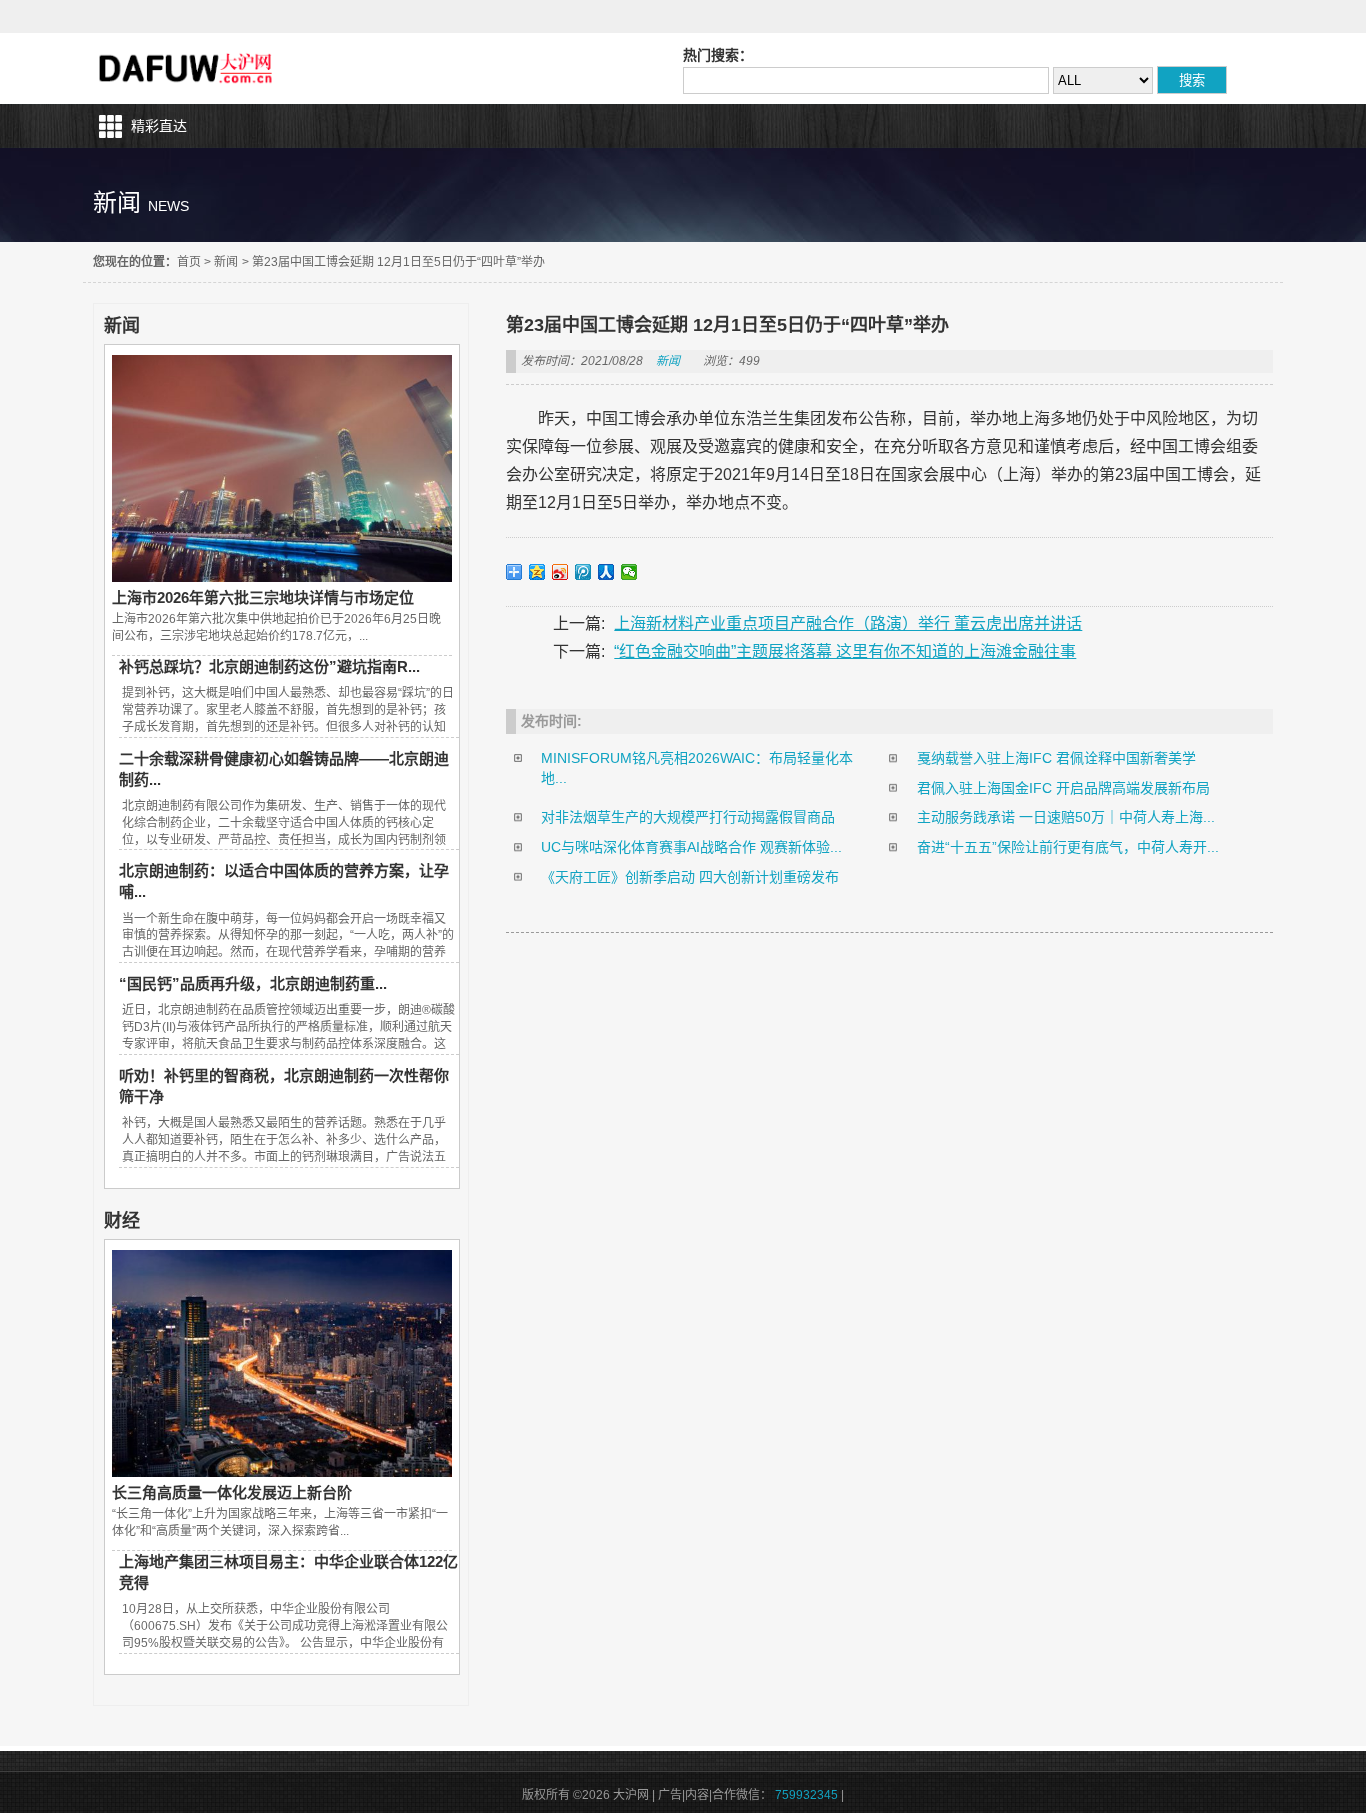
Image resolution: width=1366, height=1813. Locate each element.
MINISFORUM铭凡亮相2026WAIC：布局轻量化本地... (697, 768)
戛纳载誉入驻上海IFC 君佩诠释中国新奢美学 (1056, 758)
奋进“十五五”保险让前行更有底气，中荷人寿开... (1068, 847)
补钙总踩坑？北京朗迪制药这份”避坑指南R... (269, 666)
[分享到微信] (629, 572)
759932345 (806, 1795)
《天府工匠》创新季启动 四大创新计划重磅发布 (690, 877)
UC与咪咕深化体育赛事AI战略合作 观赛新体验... (691, 847)
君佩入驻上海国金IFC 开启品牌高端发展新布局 (1063, 788)
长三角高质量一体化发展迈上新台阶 (232, 1492)
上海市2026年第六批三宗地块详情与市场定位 (263, 597)
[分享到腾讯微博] (583, 572)
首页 (189, 262)
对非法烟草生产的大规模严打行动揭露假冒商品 (688, 817)
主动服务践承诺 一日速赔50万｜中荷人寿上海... (1066, 817)
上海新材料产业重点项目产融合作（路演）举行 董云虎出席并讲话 (848, 623)
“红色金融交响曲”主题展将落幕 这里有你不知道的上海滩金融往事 (845, 651)
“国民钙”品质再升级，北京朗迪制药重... (253, 983)
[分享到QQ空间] (537, 572)
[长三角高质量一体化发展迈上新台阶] (282, 1472)
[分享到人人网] (606, 572)
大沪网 (187, 68)
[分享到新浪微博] (560, 572)
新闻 (226, 262)
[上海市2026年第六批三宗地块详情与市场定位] (282, 577)
